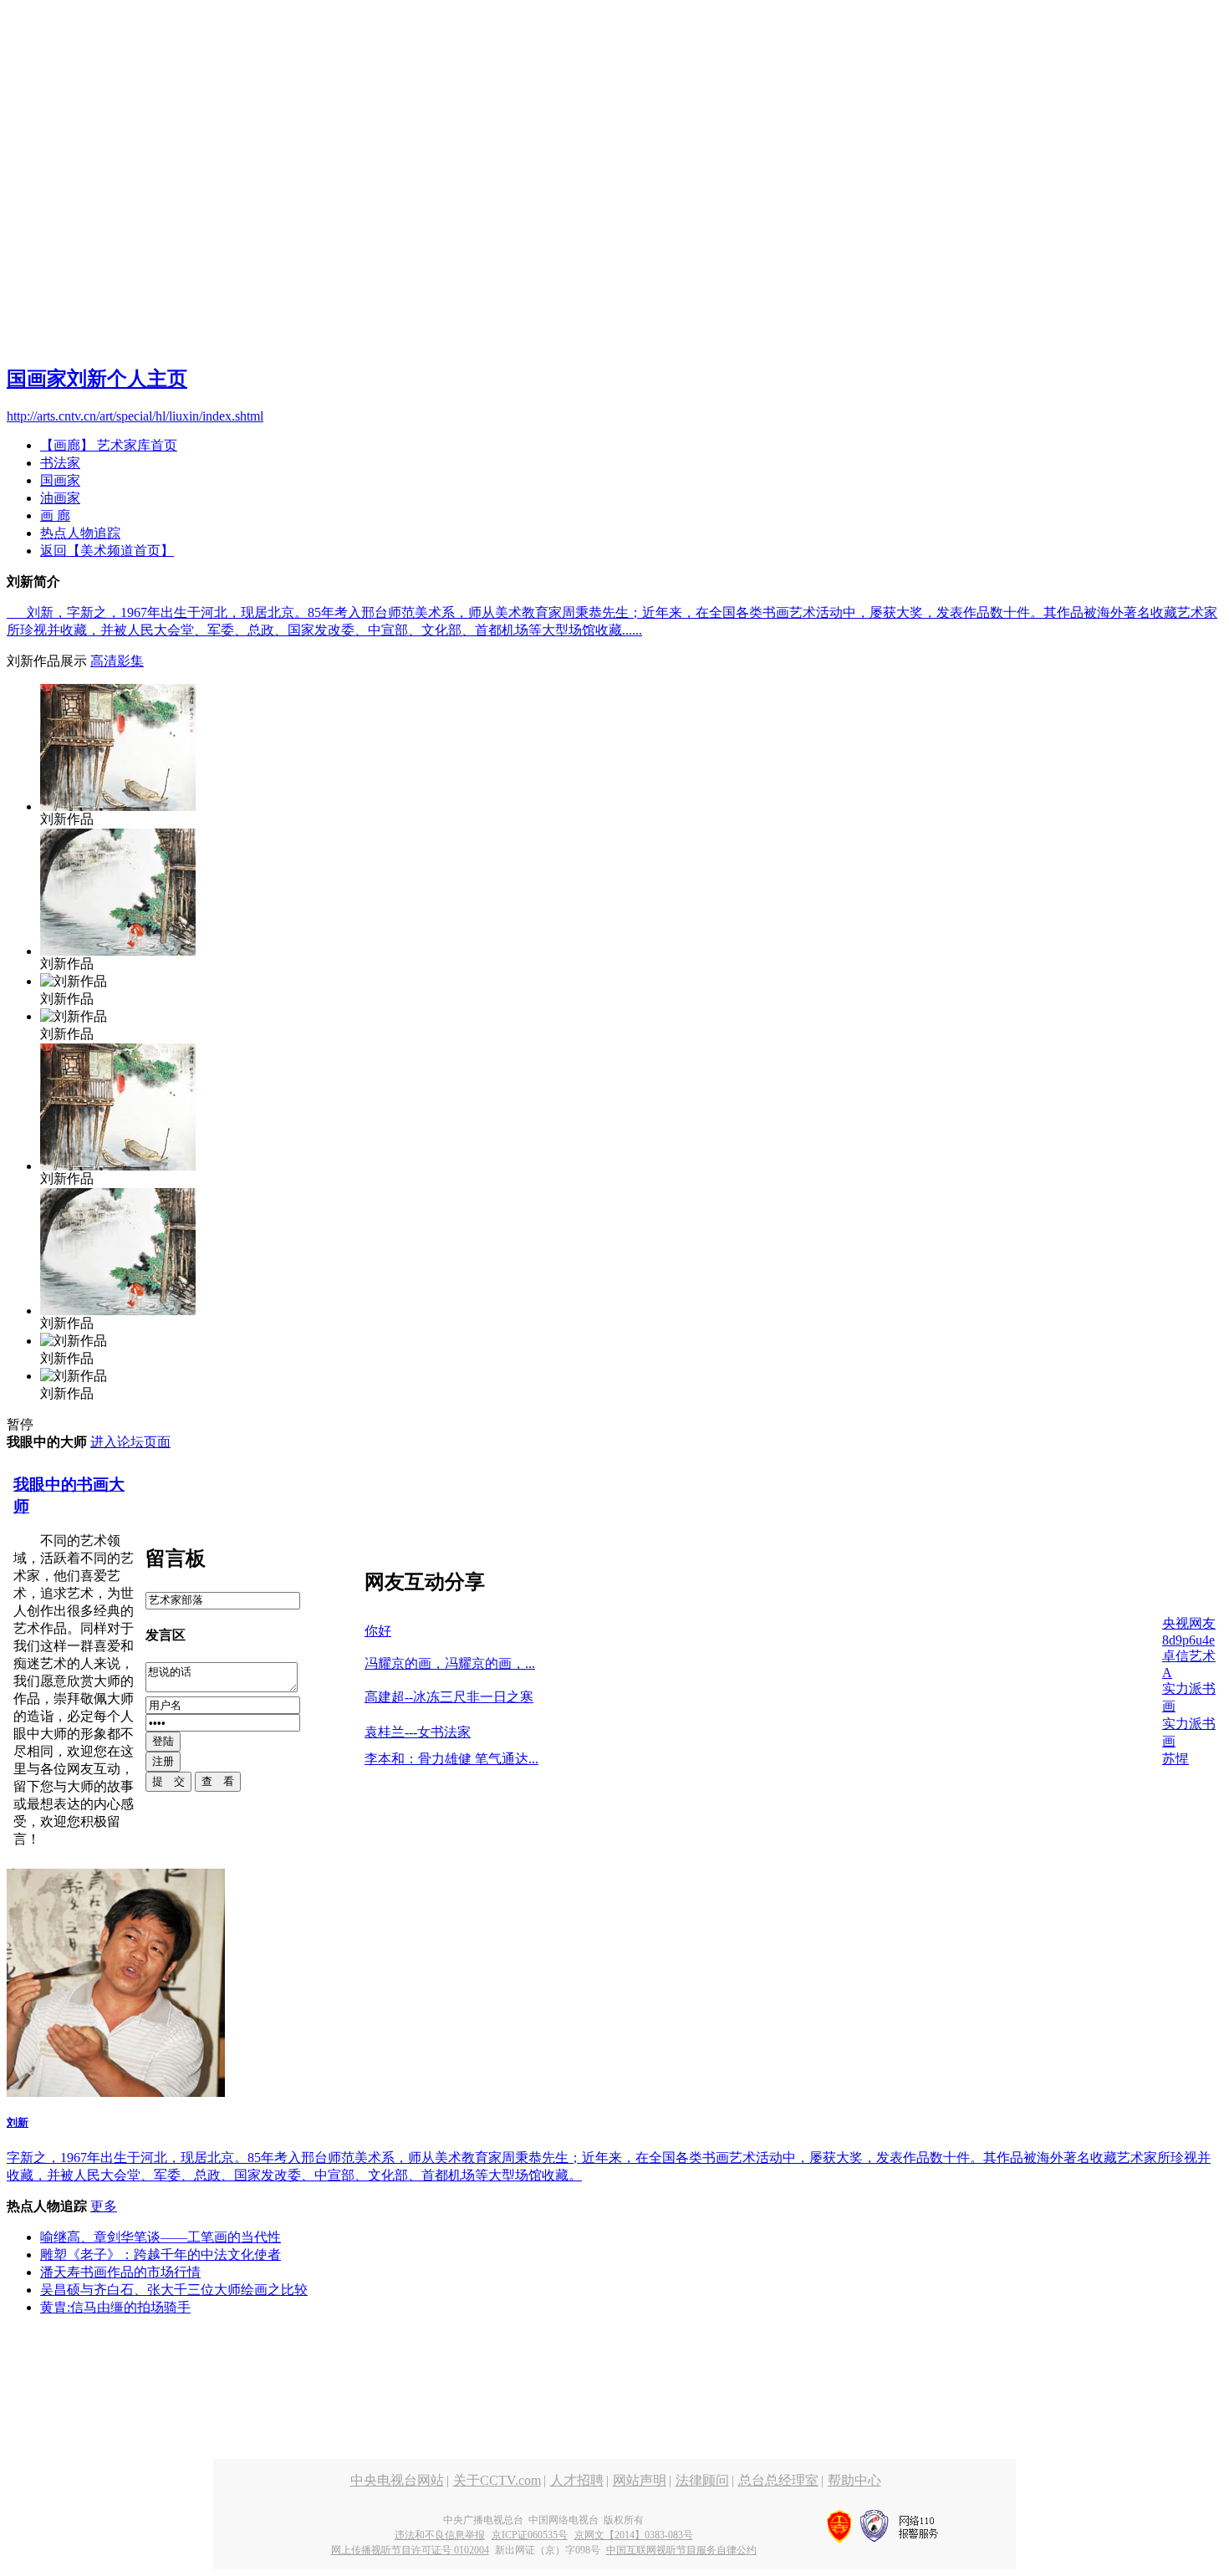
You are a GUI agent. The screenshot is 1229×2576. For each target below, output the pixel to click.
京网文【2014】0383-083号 (634, 2535)
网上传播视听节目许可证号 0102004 (410, 2550)
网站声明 (640, 2480)
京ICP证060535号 (530, 2535)
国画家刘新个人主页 (97, 379)
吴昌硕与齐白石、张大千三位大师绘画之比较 (174, 2290)
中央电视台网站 (397, 2480)
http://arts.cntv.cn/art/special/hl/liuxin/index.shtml (135, 416)
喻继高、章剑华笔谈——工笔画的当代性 (161, 2237)
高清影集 (117, 661)
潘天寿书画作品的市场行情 (120, 2272)
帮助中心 (854, 2480)
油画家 (60, 498)
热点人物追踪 (80, 533)
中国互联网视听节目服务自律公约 (681, 2550)
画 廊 (55, 515)
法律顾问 (702, 2480)
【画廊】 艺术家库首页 (109, 445)
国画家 (60, 480)
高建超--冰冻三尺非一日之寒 (449, 1697)
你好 (378, 1631)
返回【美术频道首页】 (107, 551)
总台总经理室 (778, 2480)
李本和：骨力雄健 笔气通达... (451, 1759)
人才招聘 (577, 2480)
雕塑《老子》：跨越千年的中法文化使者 (161, 2255)
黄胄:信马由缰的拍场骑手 (115, 2307)
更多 (104, 2206)
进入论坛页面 (130, 1442)
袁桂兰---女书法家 (418, 1732)
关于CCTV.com (497, 2480)
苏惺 (1175, 1759)
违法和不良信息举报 (440, 2535)
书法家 (60, 463)
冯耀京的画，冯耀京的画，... (450, 1663)
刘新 (18, 2122)
